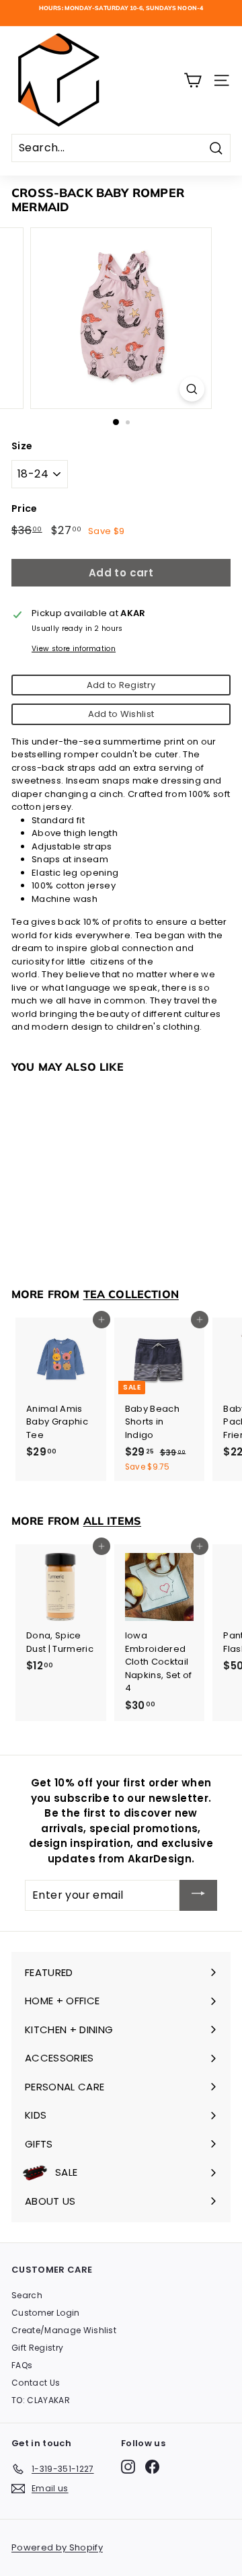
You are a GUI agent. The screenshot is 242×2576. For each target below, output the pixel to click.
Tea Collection (131, 1294)
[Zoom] (192, 389)
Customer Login (46, 2313)
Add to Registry (121, 685)
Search (27, 2295)
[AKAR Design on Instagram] (128, 2467)
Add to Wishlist (121, 714)
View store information (74, 649)
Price (25, 508)
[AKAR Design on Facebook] (152, 2467)
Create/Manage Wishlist (64, 2330)
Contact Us (36, 2383)
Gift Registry (37, 2348)
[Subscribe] (198, 1895)
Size (22, 446)
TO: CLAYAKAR (41, 2400)
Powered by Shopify (57, 2547)
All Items (112, 1521)
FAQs (22, 2365)
